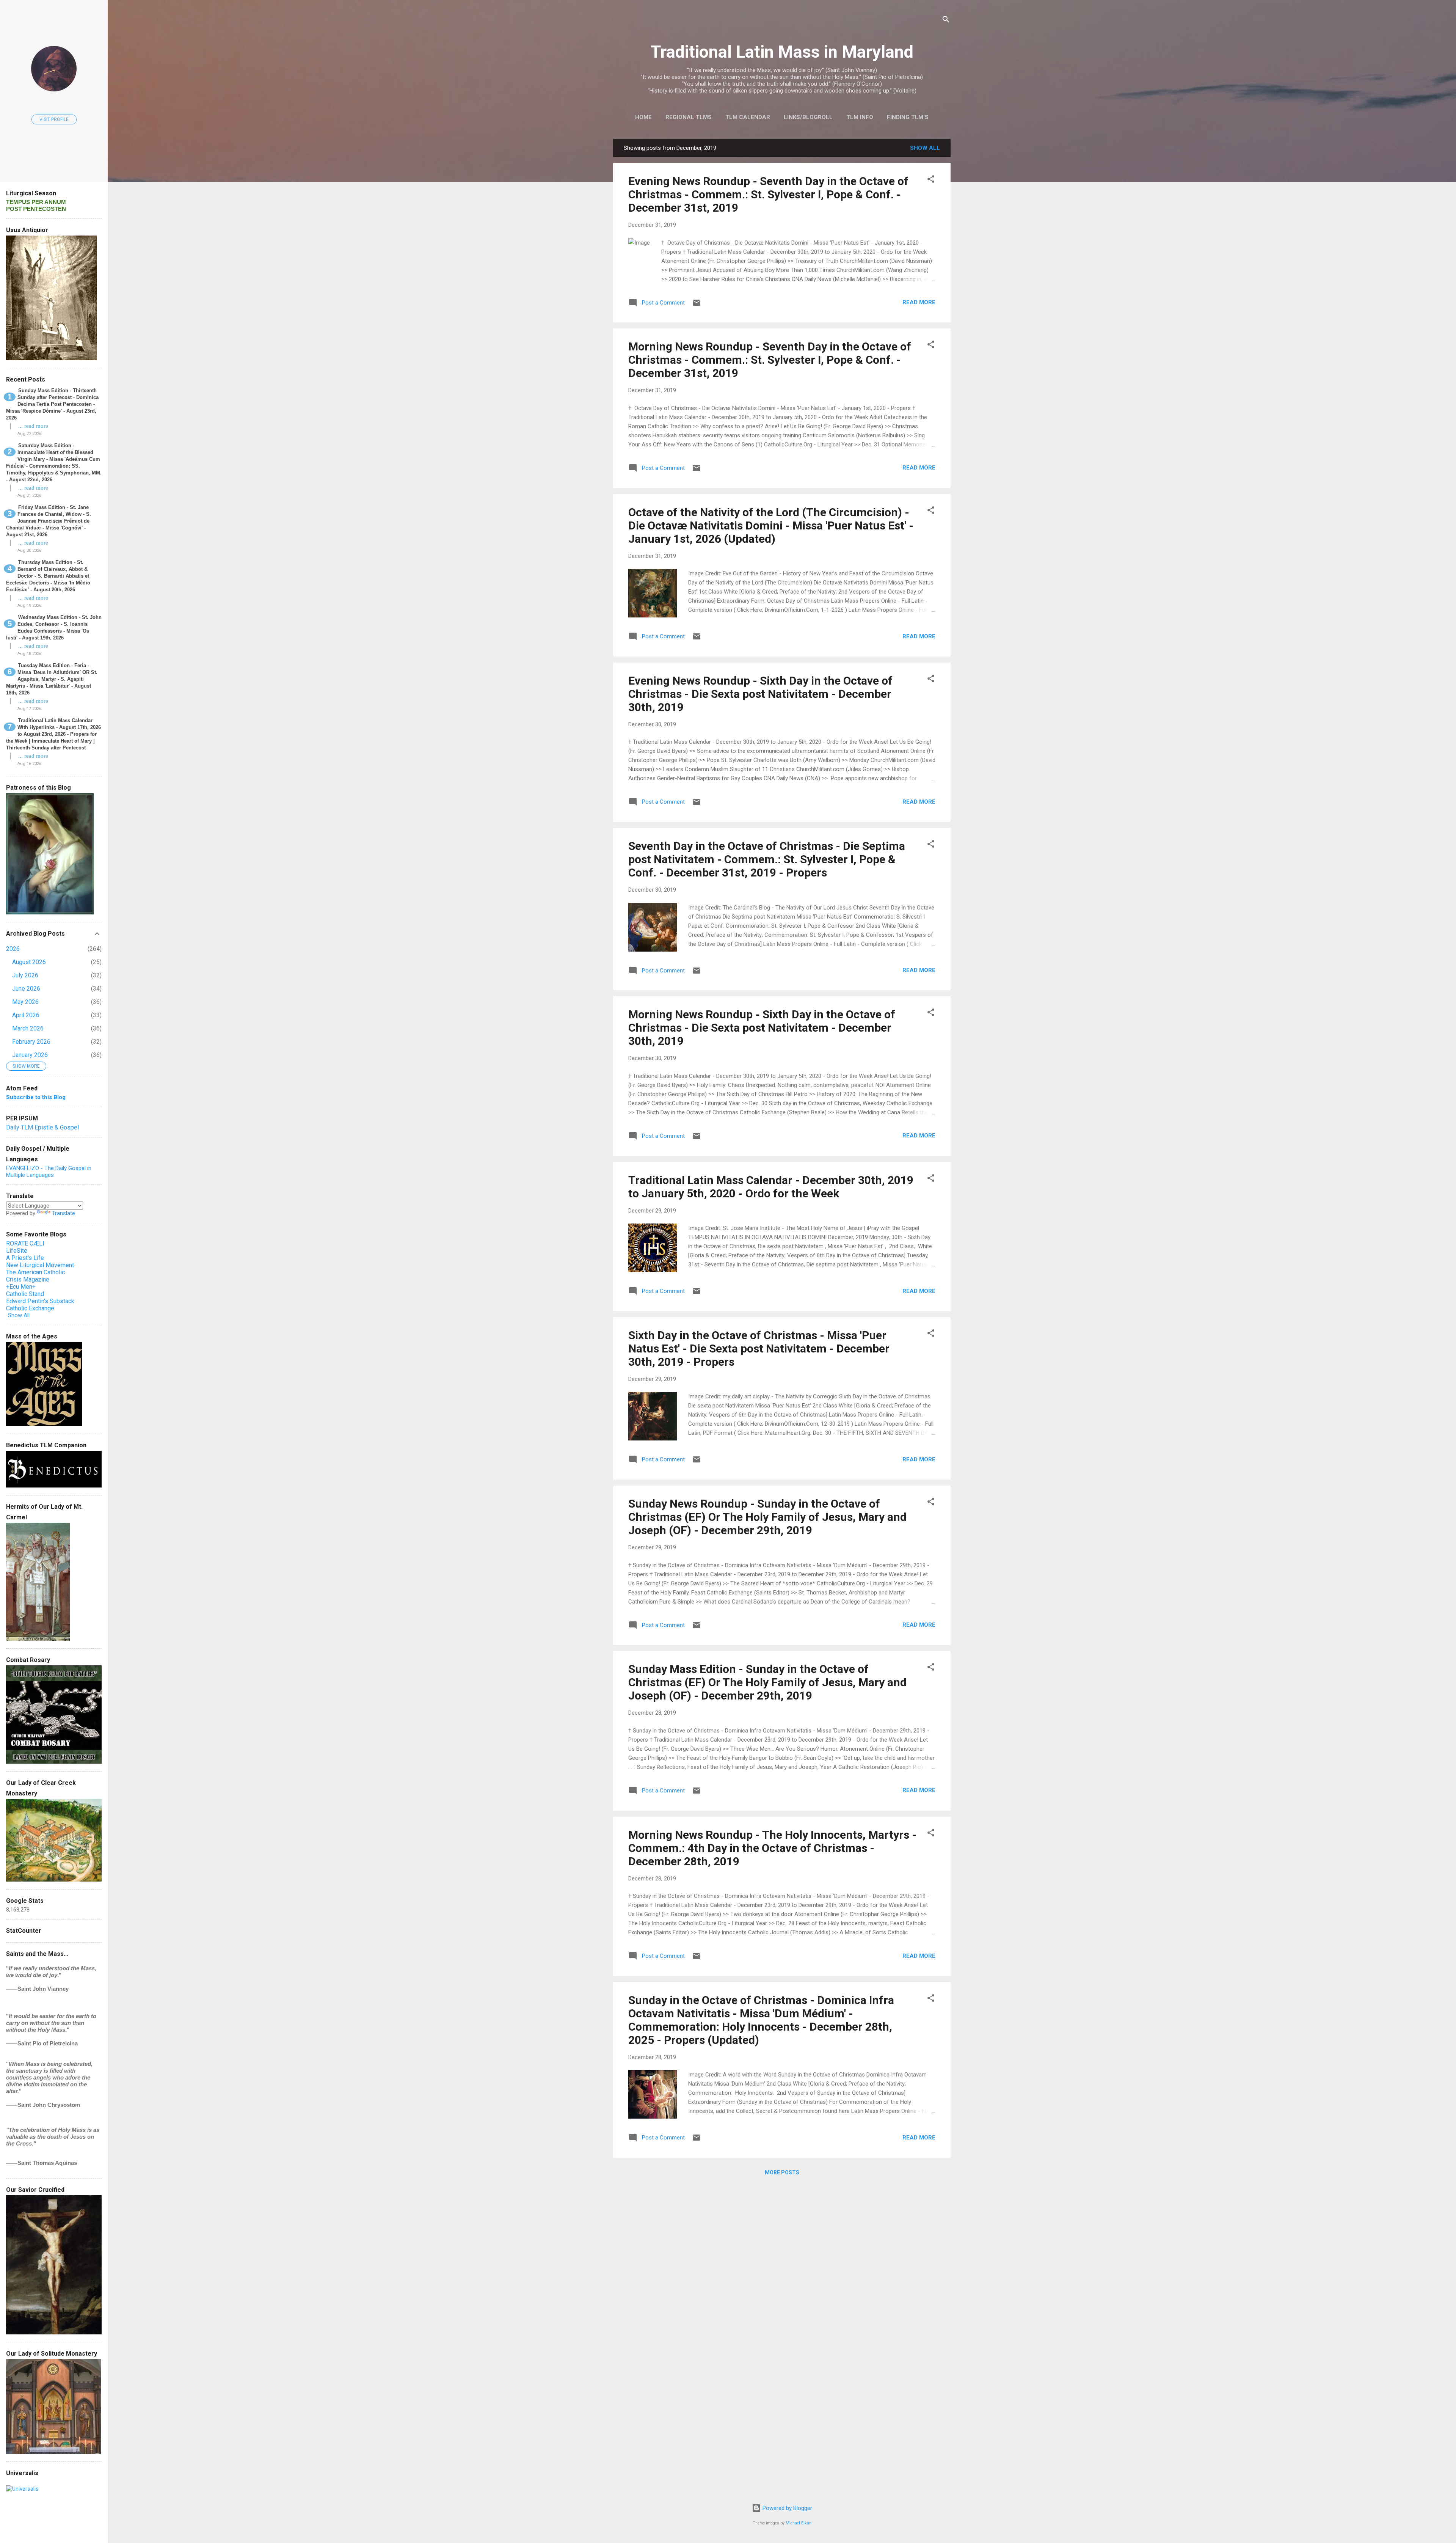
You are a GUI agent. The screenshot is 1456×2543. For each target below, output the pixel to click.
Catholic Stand (25, 1294)
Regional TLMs (689, 117)
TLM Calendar (748, 117)
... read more (33, 426)
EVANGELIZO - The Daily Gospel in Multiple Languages (49, 1172)
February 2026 (31, 1042)
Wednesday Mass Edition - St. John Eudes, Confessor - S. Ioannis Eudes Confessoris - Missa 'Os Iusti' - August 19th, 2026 (54, 628)
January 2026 (30, 1055)
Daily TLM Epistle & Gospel (42, 1127)
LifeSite (17, 1251)
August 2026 (29, 962)
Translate (64, 1213)
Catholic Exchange (30, 1308)
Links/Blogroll (808, 117)
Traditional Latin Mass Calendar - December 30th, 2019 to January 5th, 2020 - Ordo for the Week (771, 1187)
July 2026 (25, 975)
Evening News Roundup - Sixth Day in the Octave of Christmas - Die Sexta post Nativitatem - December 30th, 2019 (760, 694)
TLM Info (860, 117)
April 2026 (26, 1015)
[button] (931, 180)
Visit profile (54, 119)
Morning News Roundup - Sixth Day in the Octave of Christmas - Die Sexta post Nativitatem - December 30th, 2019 (762, 1028)
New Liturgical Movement (40, 1265)
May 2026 (25, 1002)
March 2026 (28, 1028)
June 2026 (26, 989)
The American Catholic (35, 1272)
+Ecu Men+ (21, 1287)
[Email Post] (697, 305)
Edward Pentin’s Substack (40, 1301)
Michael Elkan (799, 2523)
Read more (919, 302)
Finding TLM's (908, 117)
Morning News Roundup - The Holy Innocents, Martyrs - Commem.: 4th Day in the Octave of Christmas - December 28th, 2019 (772, 1848)
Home (643, 117)
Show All (19, 1315)
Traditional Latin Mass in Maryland (782, 52)
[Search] (946, 21)
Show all (925, 148)
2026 (13, 949)
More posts (782, 2172)
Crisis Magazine (28, 1279)
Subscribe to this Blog (36, 1097)
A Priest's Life (25, 1258)
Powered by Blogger (787, 2508)
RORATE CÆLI (25, 1243)
